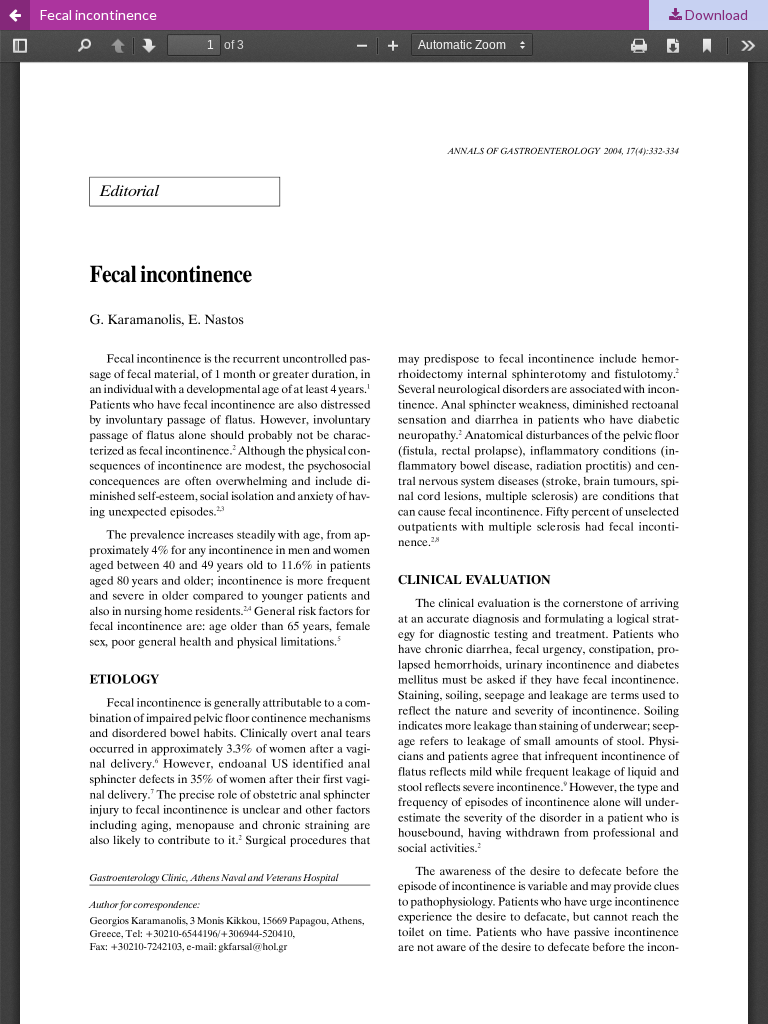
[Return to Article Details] (15, 15)
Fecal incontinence (98, 14)
